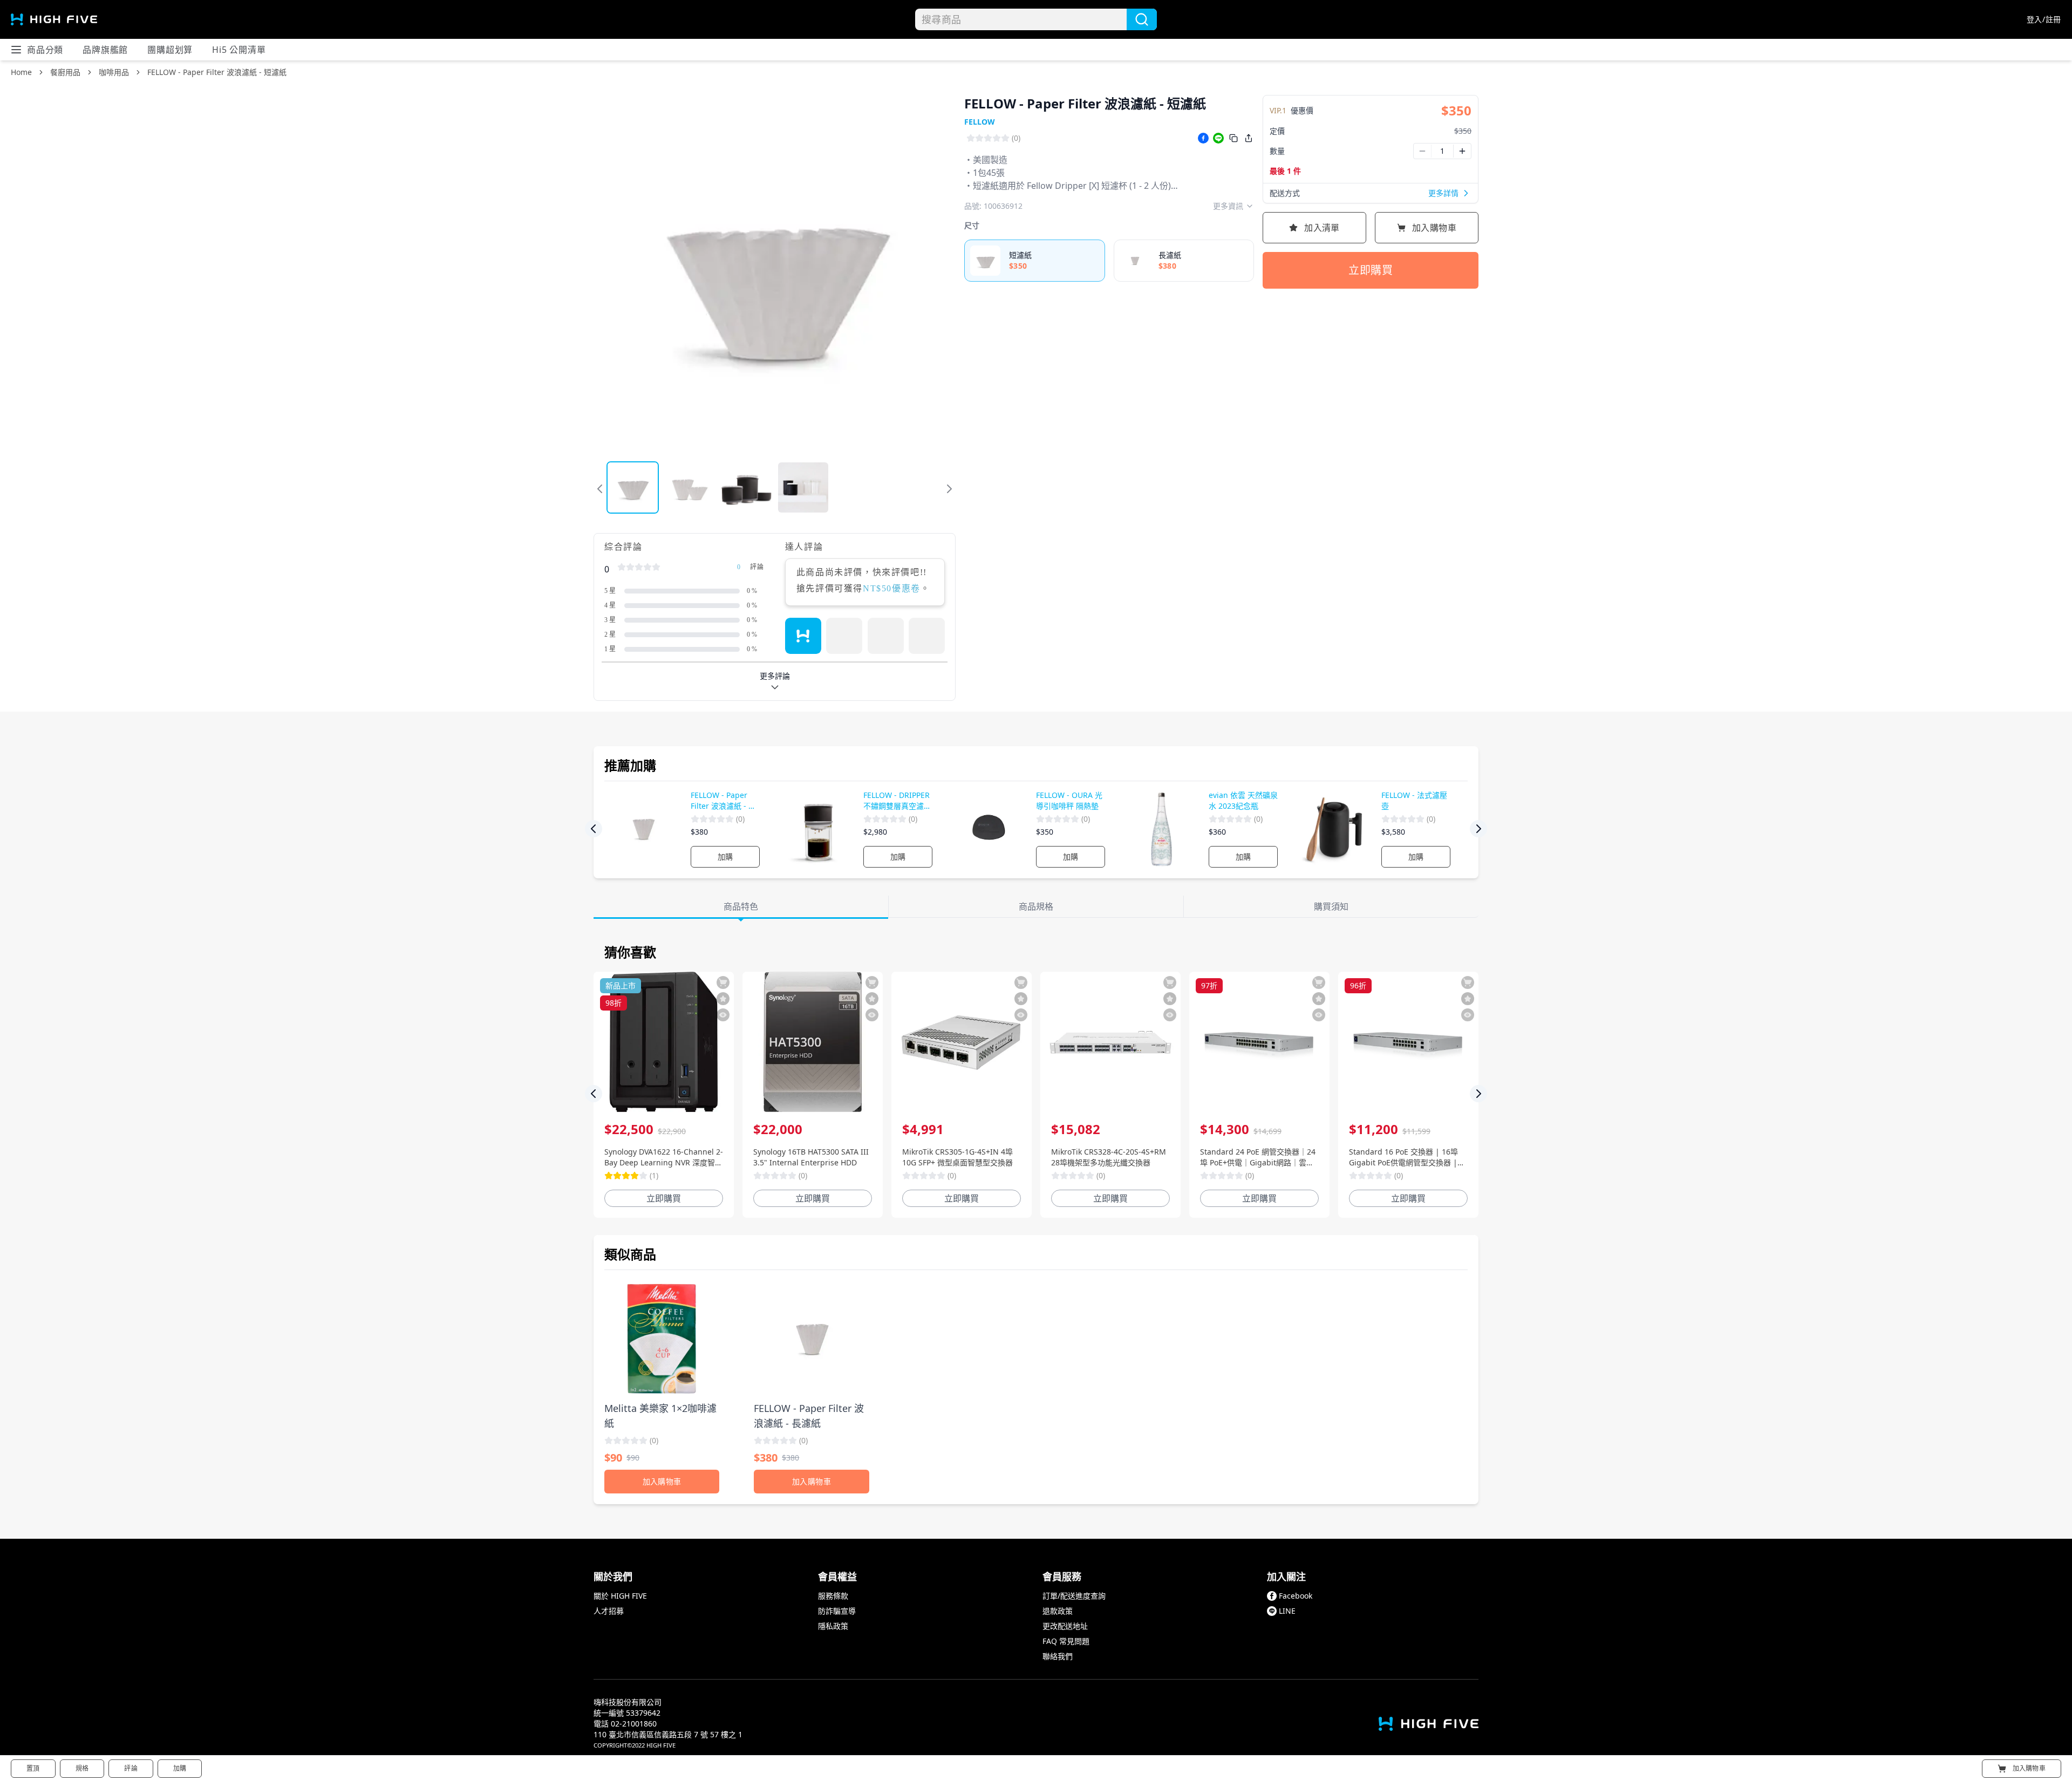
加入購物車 (1434, 228)
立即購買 (1371, 270)
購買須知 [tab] (1331, 906)
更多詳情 (1443, 193)
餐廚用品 (65, 72)
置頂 (33, 1768)
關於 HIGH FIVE (620, 1596)
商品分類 (45, 50)
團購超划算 (170, 50)
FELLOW (980, 122)
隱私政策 (833, 1626)
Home (21, 72)
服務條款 (833, 1596)
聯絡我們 (1058, 1656)
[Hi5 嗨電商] (54, 19)
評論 (131, 1768)
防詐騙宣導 (837, 1611)
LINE (1287, 1611)
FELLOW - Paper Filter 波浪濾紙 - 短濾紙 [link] (217, 72)
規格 (82, 1768)
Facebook (1296, 1596)
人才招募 (609, 1611)
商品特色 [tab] (741, 906)
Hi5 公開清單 (239, 50)
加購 (725, 857)
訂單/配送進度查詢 (1074, 1596)
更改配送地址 (1065, 1626)
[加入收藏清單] (723, 999)
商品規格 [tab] (1036, 906)
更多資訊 (1228, 206)
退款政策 (1058, 1611)
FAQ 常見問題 (1066, 1641)
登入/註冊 (2044, 19)
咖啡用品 (114, 72)
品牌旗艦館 (105, 50)
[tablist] (1036, 907)
